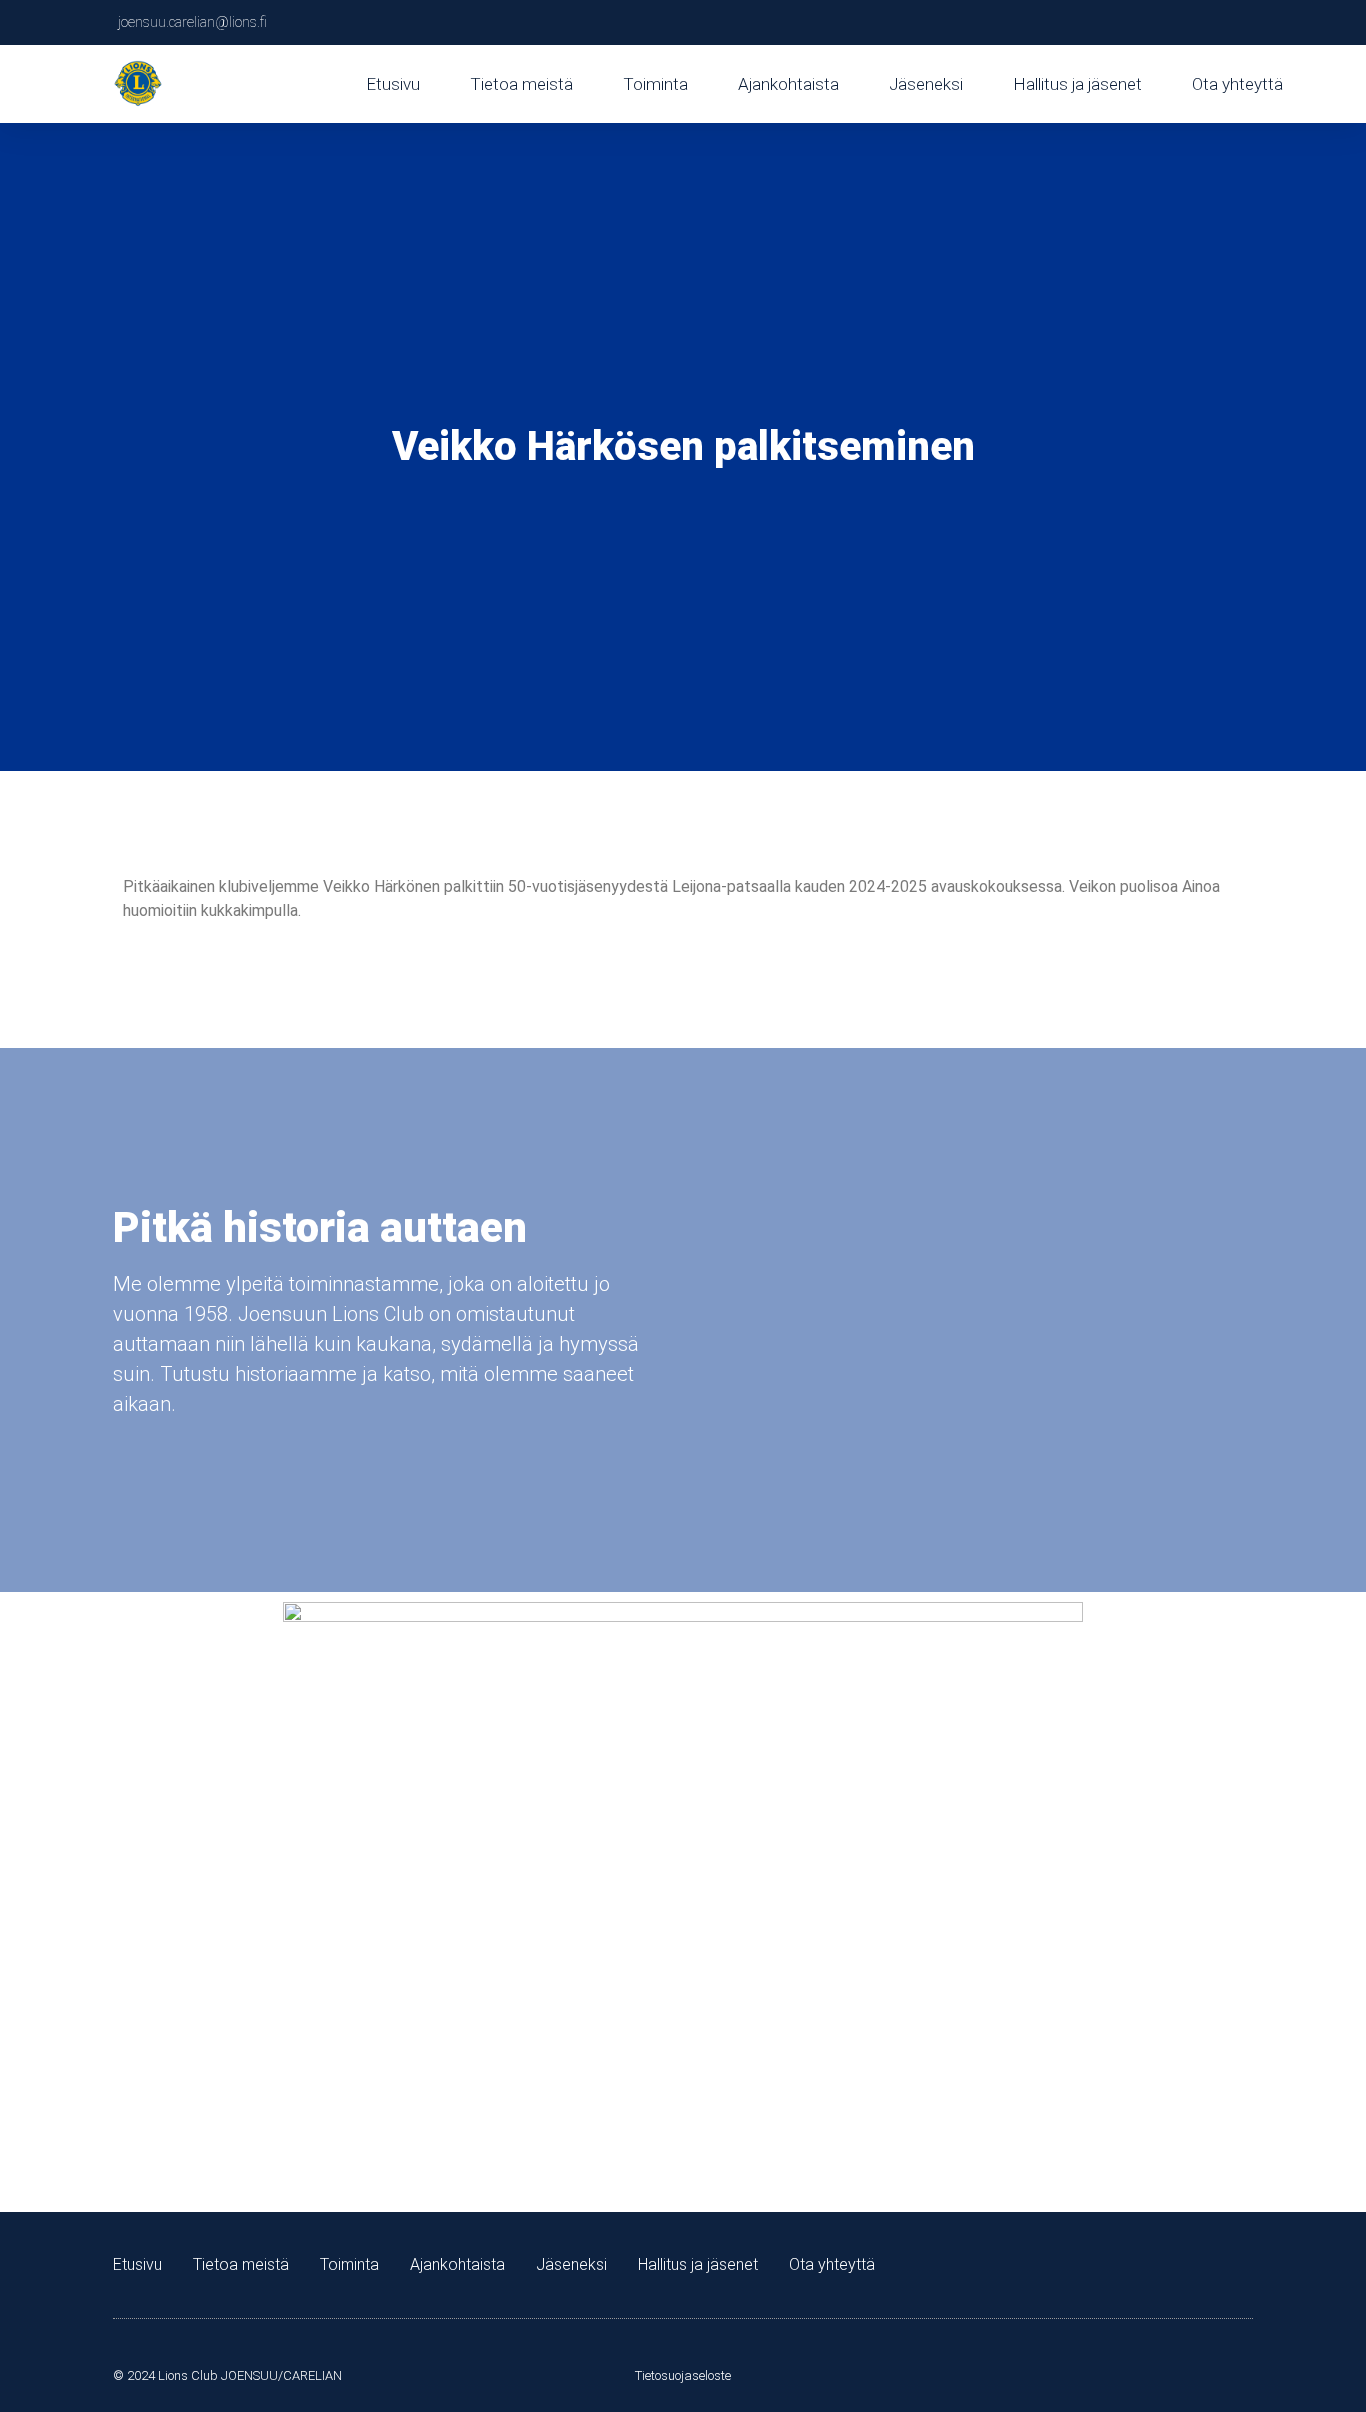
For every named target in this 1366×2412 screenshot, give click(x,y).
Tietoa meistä (521, 84)
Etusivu (393, 84)
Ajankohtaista (788, 84)
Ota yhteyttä (1237, 84)
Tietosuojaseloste (683, 2375)
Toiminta (655, 84)
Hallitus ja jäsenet (1077, 84)
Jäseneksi (926, 84)
